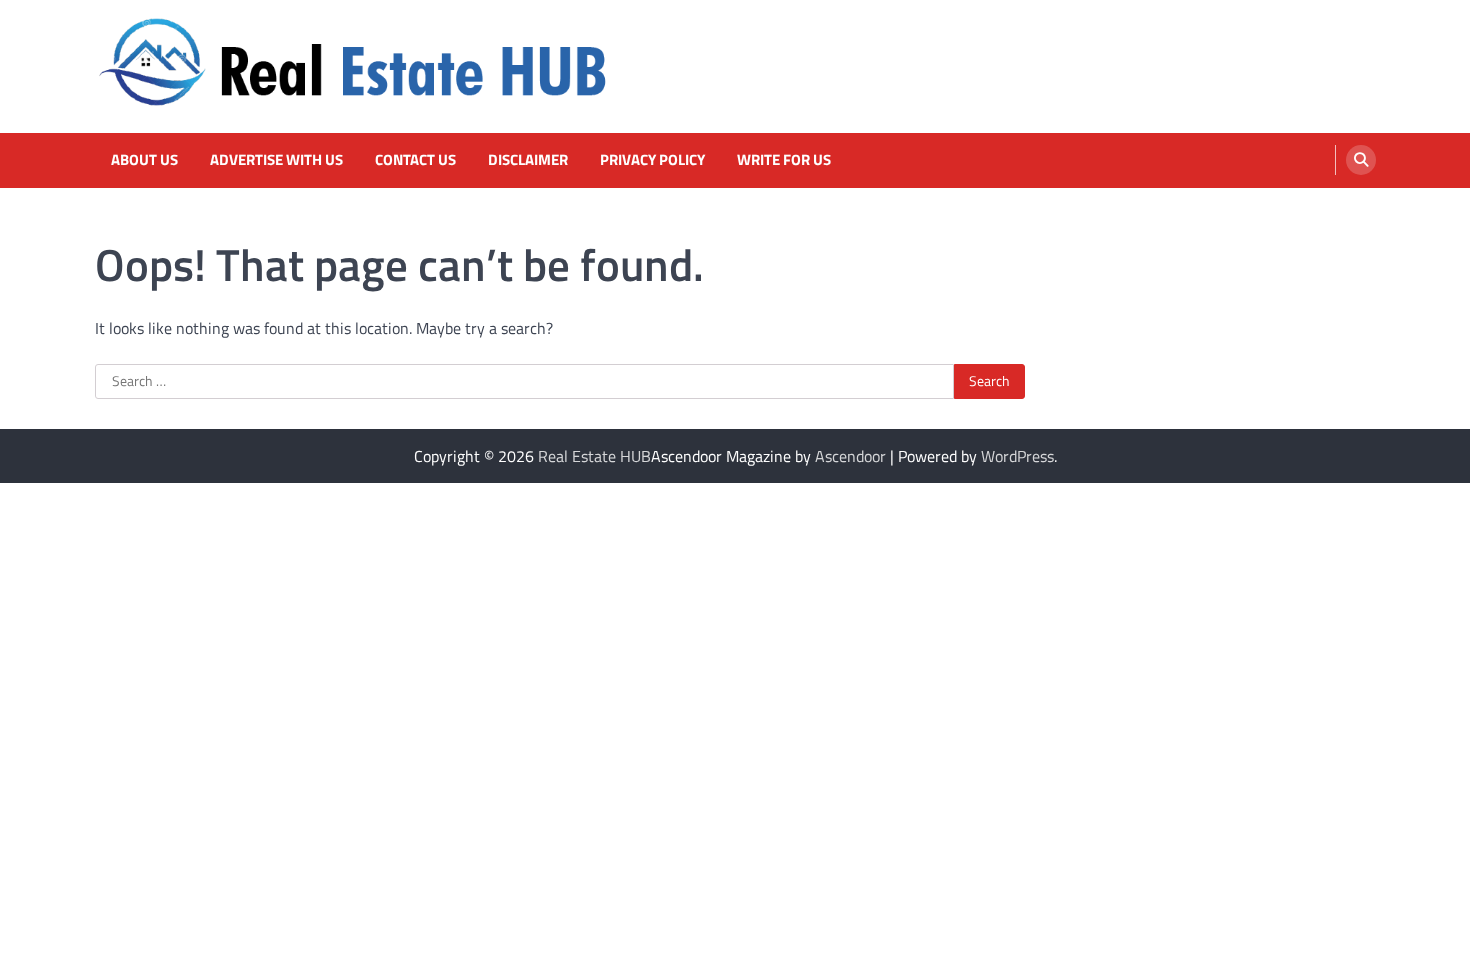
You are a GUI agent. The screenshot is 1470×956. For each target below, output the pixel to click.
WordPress (1017, 456)
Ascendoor (850, 456)
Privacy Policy (652, 160)
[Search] (1361, 160)
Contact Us (415, 160)
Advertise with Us (276, 160)
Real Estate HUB (594, 456)
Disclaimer (528, 160)
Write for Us (784, 160)
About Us (144, 160)
